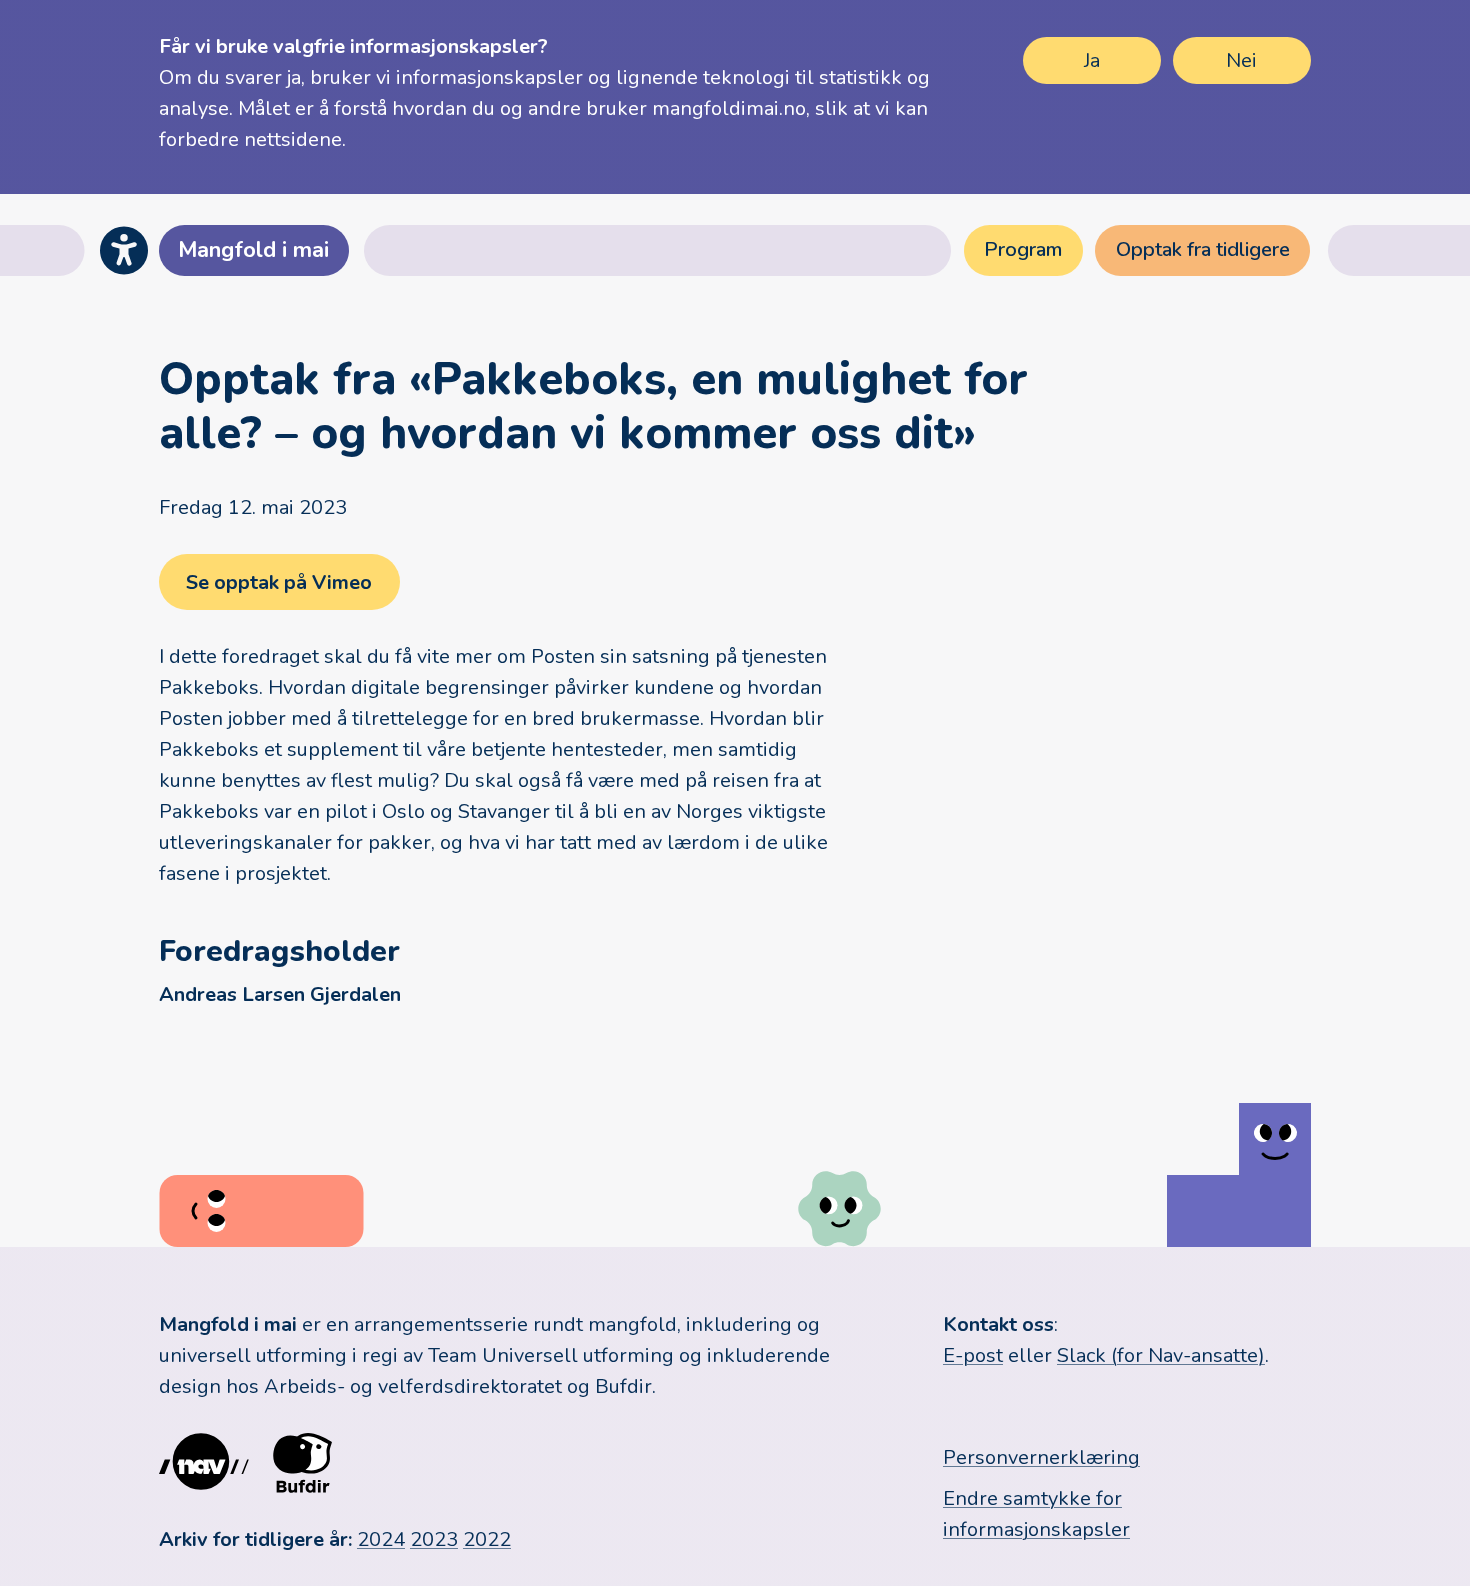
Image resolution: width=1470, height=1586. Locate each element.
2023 (434, 1539)
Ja (1092, 60)
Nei (1241, 60)
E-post (973, 1355)
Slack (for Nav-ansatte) (1161, 1355)
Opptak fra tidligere (1203, 249)
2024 (381, 1539)
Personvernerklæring (1041, 1457)
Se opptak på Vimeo (279, 582)
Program (1023, 249)
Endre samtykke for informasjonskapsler (1036, 1514)
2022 (487, 1539)
